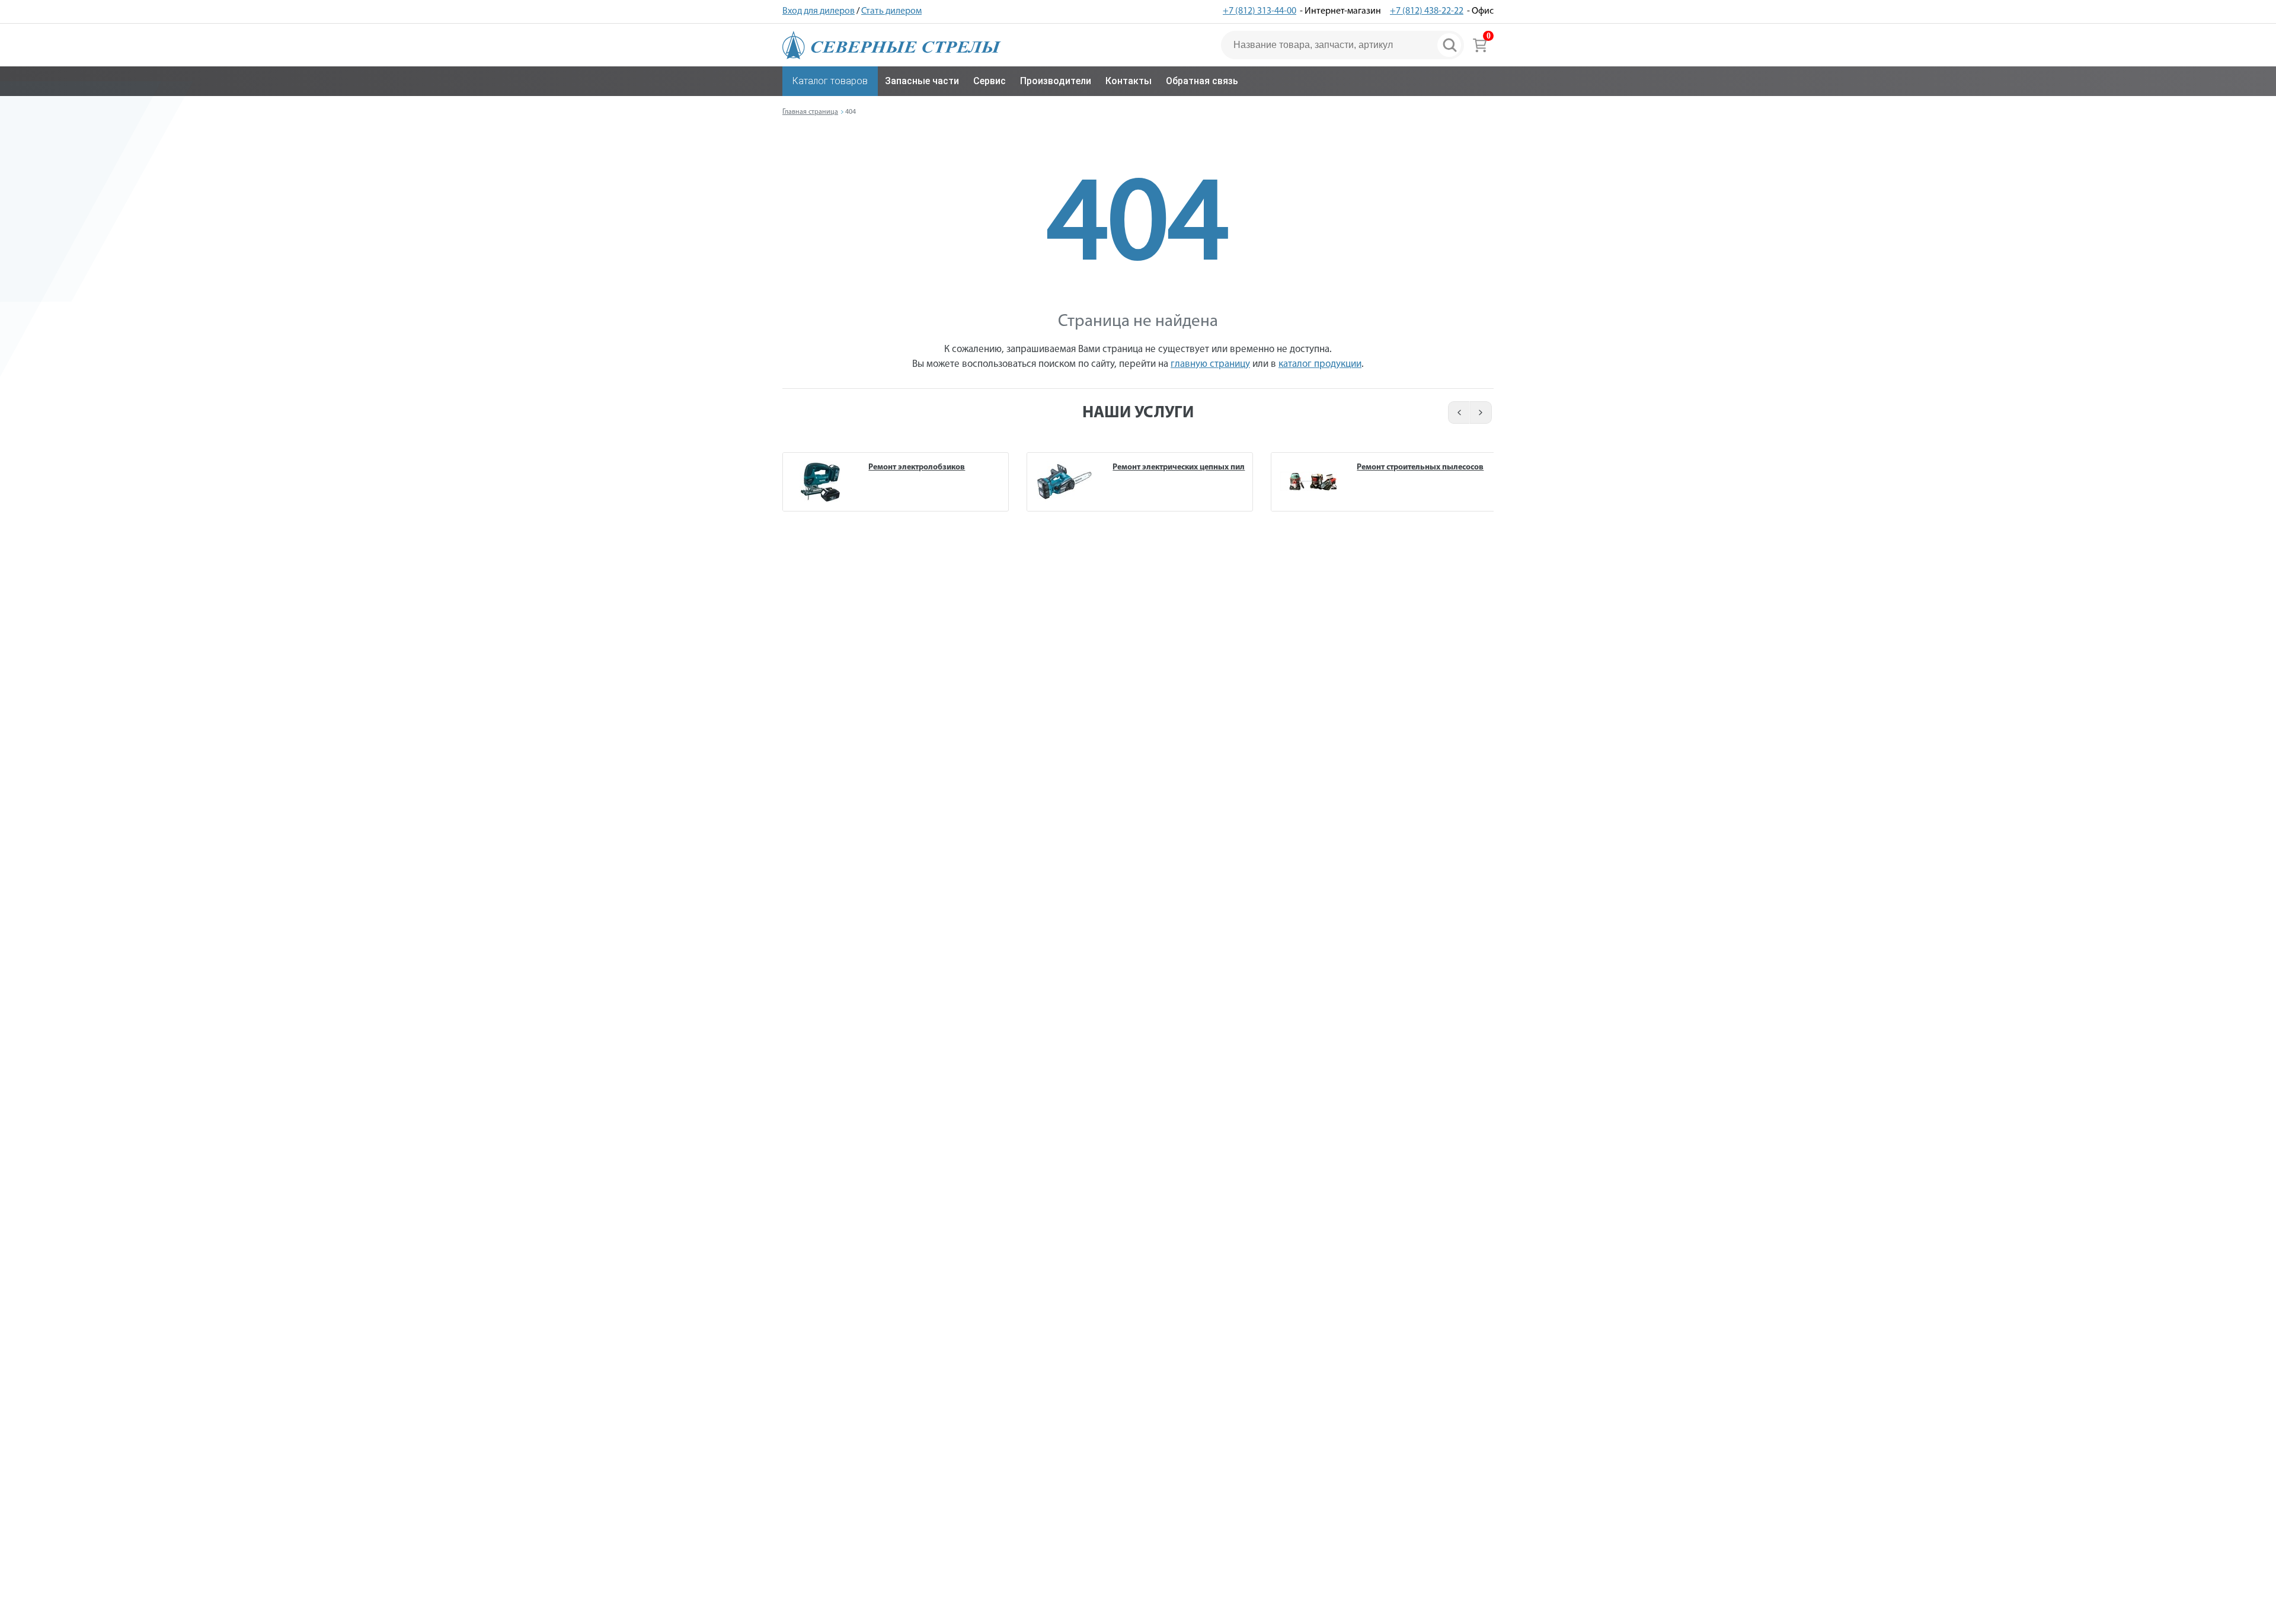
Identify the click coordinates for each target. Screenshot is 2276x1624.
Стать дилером (891, 11)
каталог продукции (1320, 364)
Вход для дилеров (819, 11)
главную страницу (1210, 364)
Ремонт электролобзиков (917, 467)
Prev (1457, 413)
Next (1481, 413)
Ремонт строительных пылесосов (1420, 467)
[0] (1480, 45)
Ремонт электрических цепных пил (1179, 467)
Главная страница (810, 112)
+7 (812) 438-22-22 (1427, 11)
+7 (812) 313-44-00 (1260, 11)
